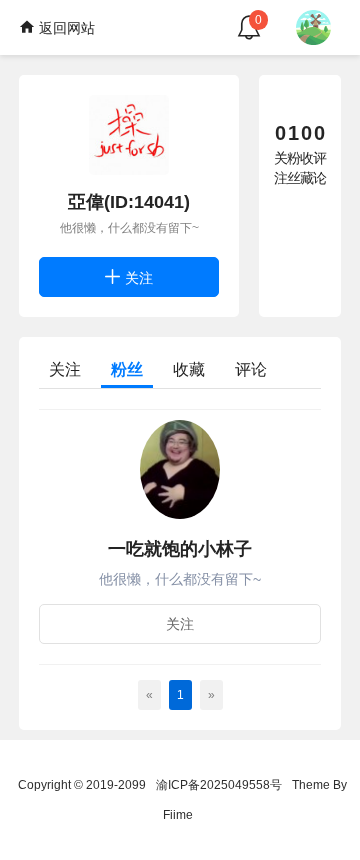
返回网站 (65, 28)
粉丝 (127, 369)
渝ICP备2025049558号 (219, 785)
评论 (251, 369)
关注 (137, 278)
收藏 (189, 369)
